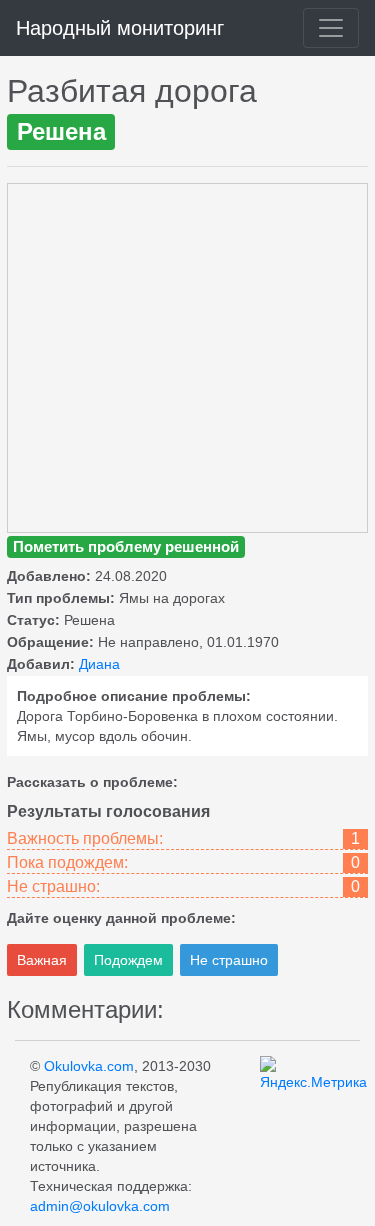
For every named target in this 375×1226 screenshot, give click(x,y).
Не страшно (229, 960)
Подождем (128, 960)
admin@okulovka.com (100, 1206)
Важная (42, 960)
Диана (99, 664)
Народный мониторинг (120, 28)
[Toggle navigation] (331, 28)
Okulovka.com (89, 1066)
